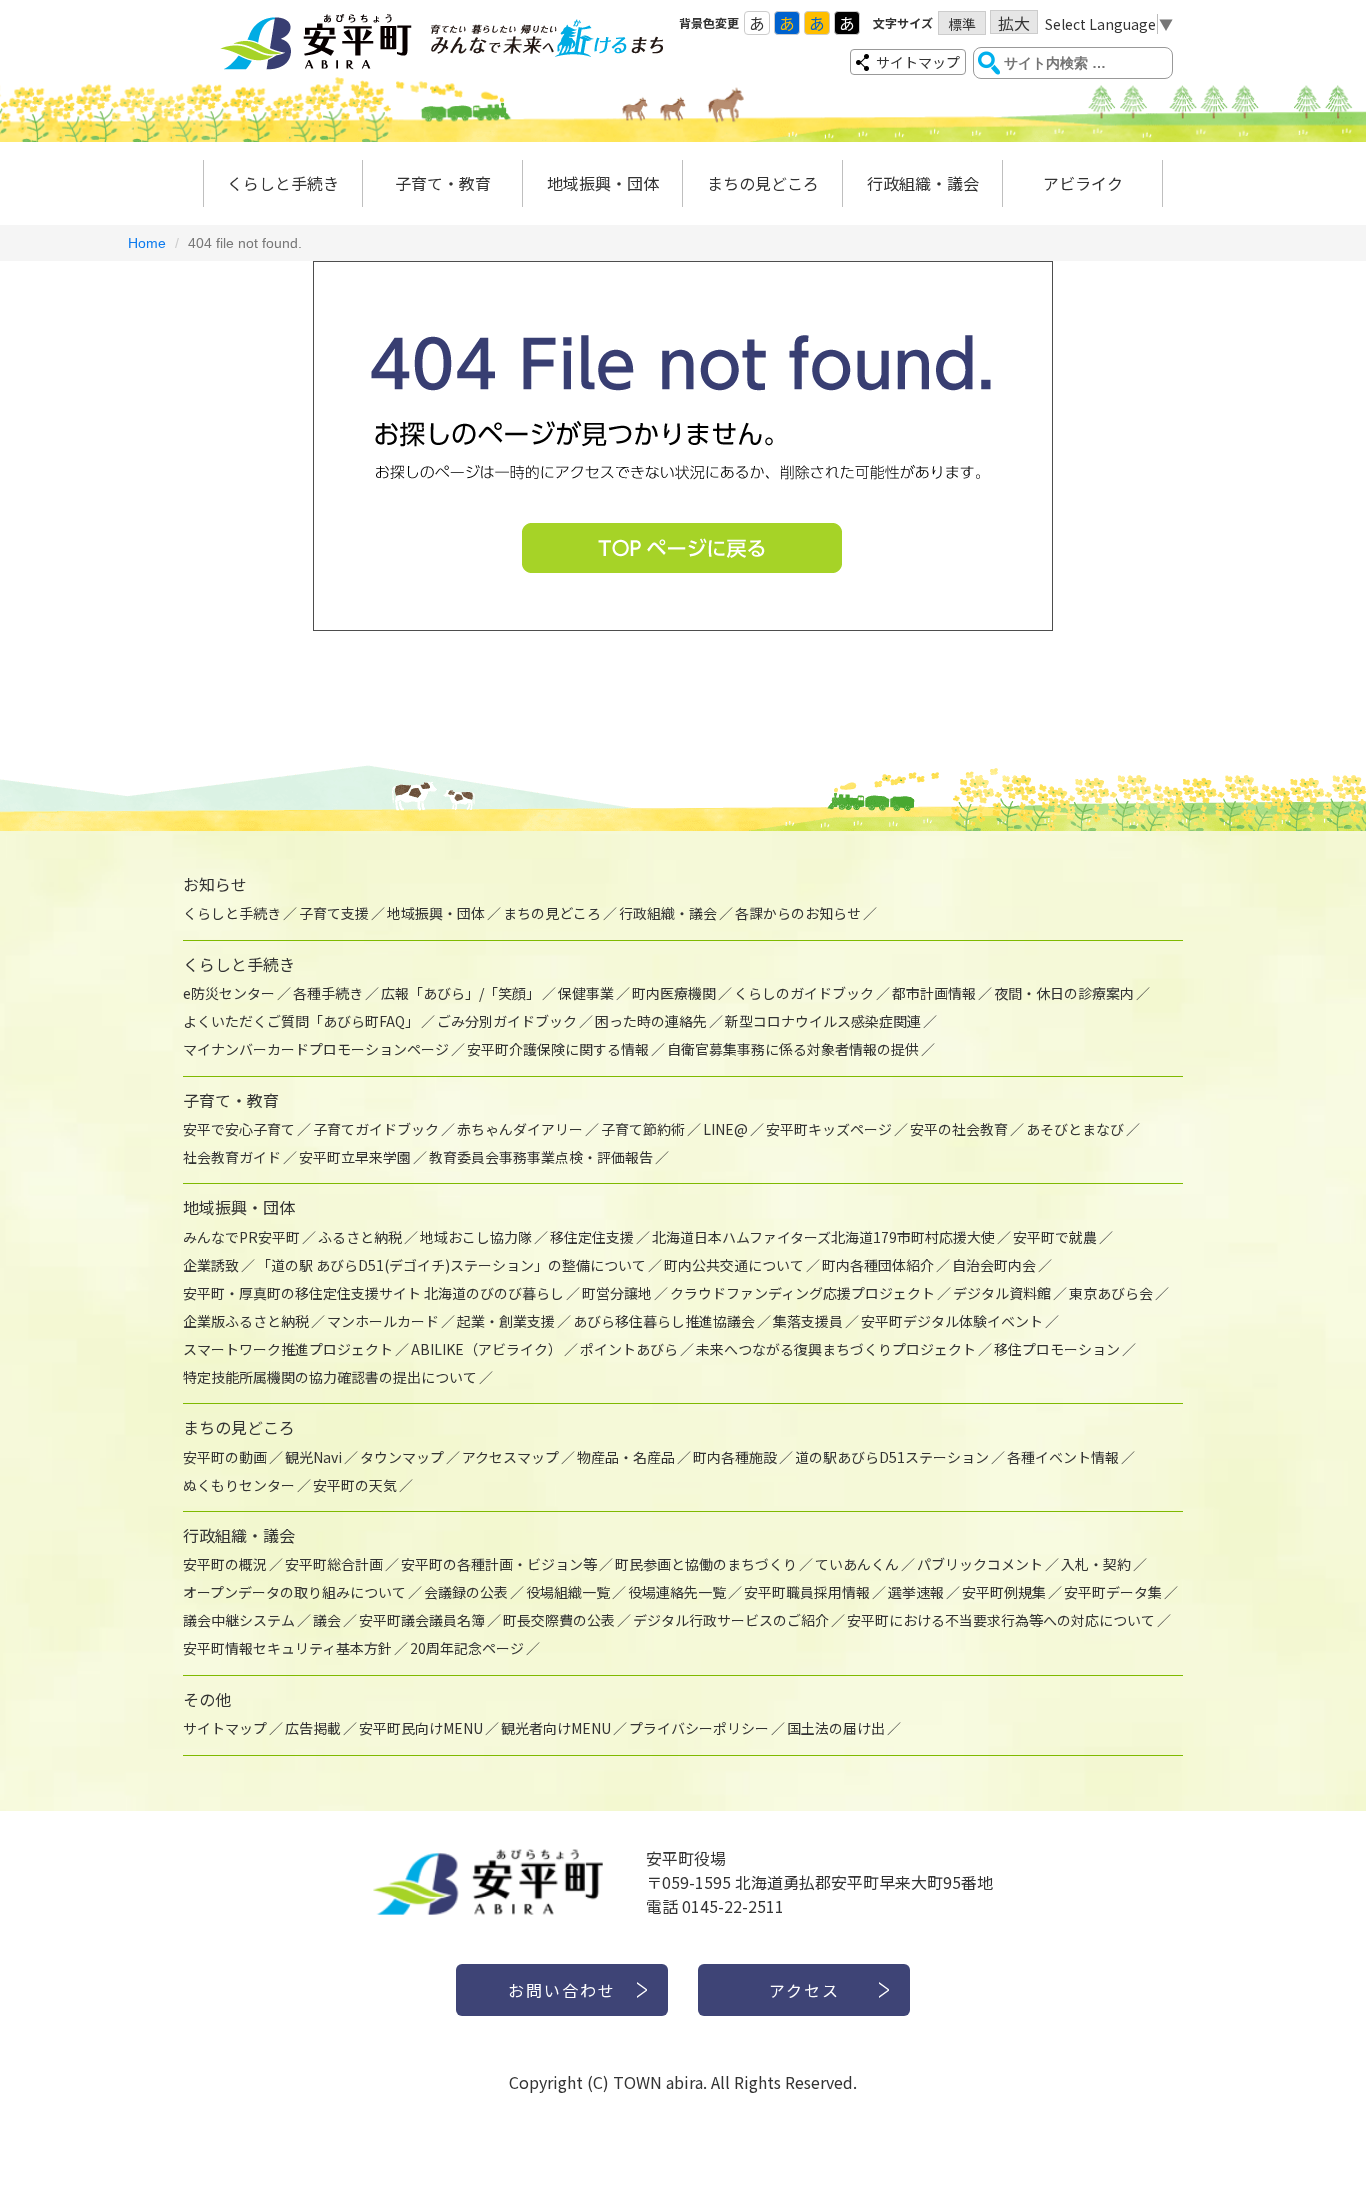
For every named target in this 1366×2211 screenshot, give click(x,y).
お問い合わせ (562, 1990)
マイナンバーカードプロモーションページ (316, 1049)
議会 (327, 1620)
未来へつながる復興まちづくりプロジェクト (836, 1349)
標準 (962, 24)
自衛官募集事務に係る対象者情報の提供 (793, 1049)
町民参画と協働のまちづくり (706, 1564)
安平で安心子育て (239, 1129)
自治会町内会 (994, 1265)
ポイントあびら (629, 1349)
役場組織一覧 (568, 1592)
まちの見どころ (763, 183)
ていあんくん (857, 1564)
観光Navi (313, 1457)
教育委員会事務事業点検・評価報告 (541, 1157)
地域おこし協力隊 (476, 1237)
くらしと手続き (283, 183)
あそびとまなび (1075, 1129)
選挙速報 (916, 1592)
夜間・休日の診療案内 (1064, 993)
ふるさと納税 (360, 1237)
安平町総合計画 (334, 1564)
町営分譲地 (617, 1293)
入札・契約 (1096, 1564)
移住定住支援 (592, 1237)
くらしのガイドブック (804, 993)
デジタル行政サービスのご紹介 (731, 1620)
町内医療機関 (674, 993)
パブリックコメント (980, 1564)
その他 (207, 1699)
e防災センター (229, 993)
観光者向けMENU (556, 1728)
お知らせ (215, 884)
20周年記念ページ (467, 1648)
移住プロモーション (1057, 1349)
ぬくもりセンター (239, 1485)
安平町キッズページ (829, 1129)
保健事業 (586, 993)
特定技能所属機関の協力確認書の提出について (330, 1377)
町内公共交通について (734, 1265)
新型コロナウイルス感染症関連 (823, 1021)
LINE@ (725, 1129)
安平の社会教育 (959, 1129)
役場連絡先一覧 (677, 1592)
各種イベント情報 (1063, 1457)
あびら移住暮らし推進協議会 (664, 1321)
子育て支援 (334, 913)
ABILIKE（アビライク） (486, 1349)
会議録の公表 (466, 1592)
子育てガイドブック (376, 1129)
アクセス (804, 1990)
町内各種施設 (735, 1457)
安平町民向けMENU (421, 1728)
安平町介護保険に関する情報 (558, 1049)
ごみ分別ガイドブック (507, 1021)
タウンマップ (402, 1457)
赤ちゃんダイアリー (520, 1129)
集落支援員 (808, 1321)
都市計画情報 (934, 993)
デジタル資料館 (1002, 1293)
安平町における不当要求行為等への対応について (1001, 1620)
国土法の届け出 (836, 1728)
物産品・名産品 (626, 1457)
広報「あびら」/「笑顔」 (460, 993)
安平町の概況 (225, 1564)
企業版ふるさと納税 (246, 1321)
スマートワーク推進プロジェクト (288, 1349)
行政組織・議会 (923, 183)
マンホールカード (383, 1321)
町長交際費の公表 (559, 1620)
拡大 (1014, 22)
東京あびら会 (1111, 1293)
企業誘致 (211, 1265)
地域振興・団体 (603, 183)
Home (147, 243)
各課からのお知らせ (798, 913)
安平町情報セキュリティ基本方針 (287, 1648)
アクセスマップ (510, 1457)
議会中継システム (239, 1620)
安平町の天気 (355, 1485)
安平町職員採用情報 (807, 1592)
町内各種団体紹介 (878, 1265)
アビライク (1083, 183)
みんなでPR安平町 (241, 1237)
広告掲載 (313, 1728)
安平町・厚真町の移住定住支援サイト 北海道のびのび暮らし (373, 1293)
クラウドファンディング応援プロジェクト (802, 1293)
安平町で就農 (1055, 1237)
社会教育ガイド (232, 1157)
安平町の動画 (225, 1457)
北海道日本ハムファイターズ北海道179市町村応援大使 (823, 1237)
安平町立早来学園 (355, 1157)
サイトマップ (918, 62)
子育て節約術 (643, 1129)
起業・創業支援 (506, 1321)
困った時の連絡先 (651, 1021)
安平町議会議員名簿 (422, 1620)
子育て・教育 (443, 183)
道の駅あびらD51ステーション (892, 1457)
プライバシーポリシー (699, 1728)
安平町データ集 (1113, 1592)
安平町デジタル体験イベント (952, 1321)
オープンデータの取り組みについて (294, 1592)
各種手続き (328, 993)
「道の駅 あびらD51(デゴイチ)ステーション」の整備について (451, 1265)
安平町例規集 (1004, 1592)
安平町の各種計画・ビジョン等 (499, 1564)
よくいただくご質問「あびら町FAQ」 (301, 1021)
